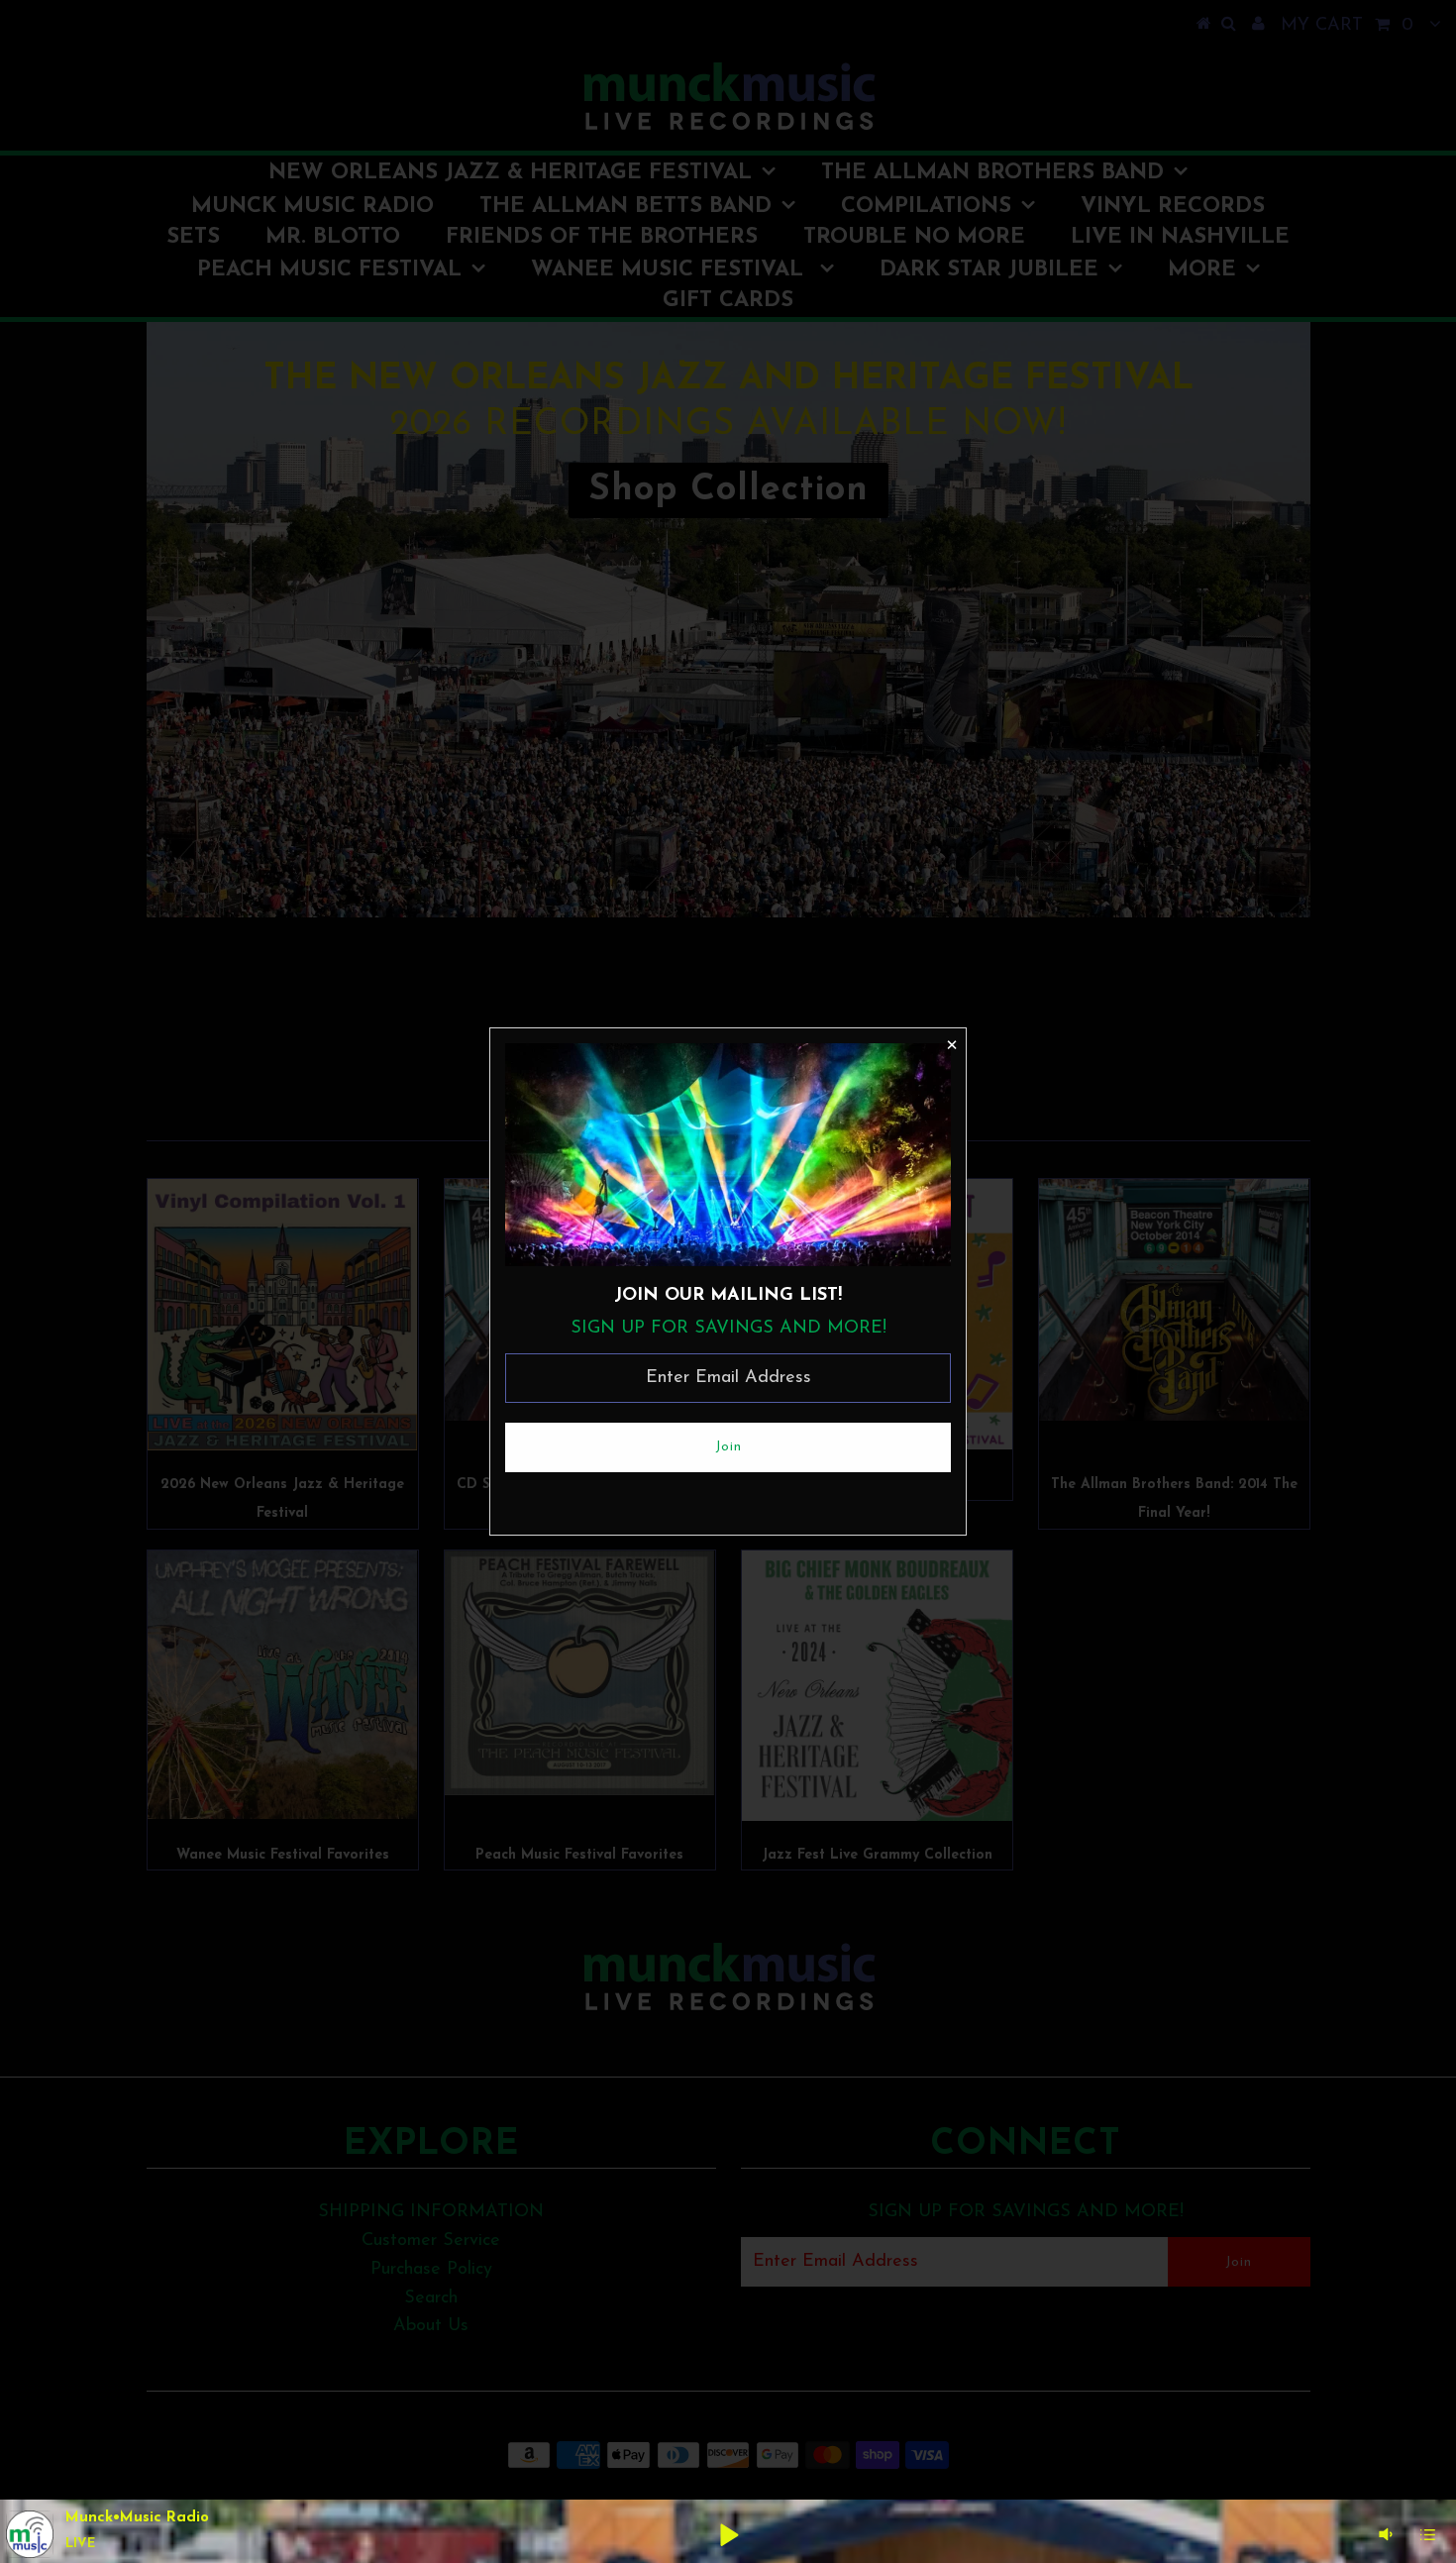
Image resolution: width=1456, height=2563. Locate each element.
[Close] (951, 1043)
